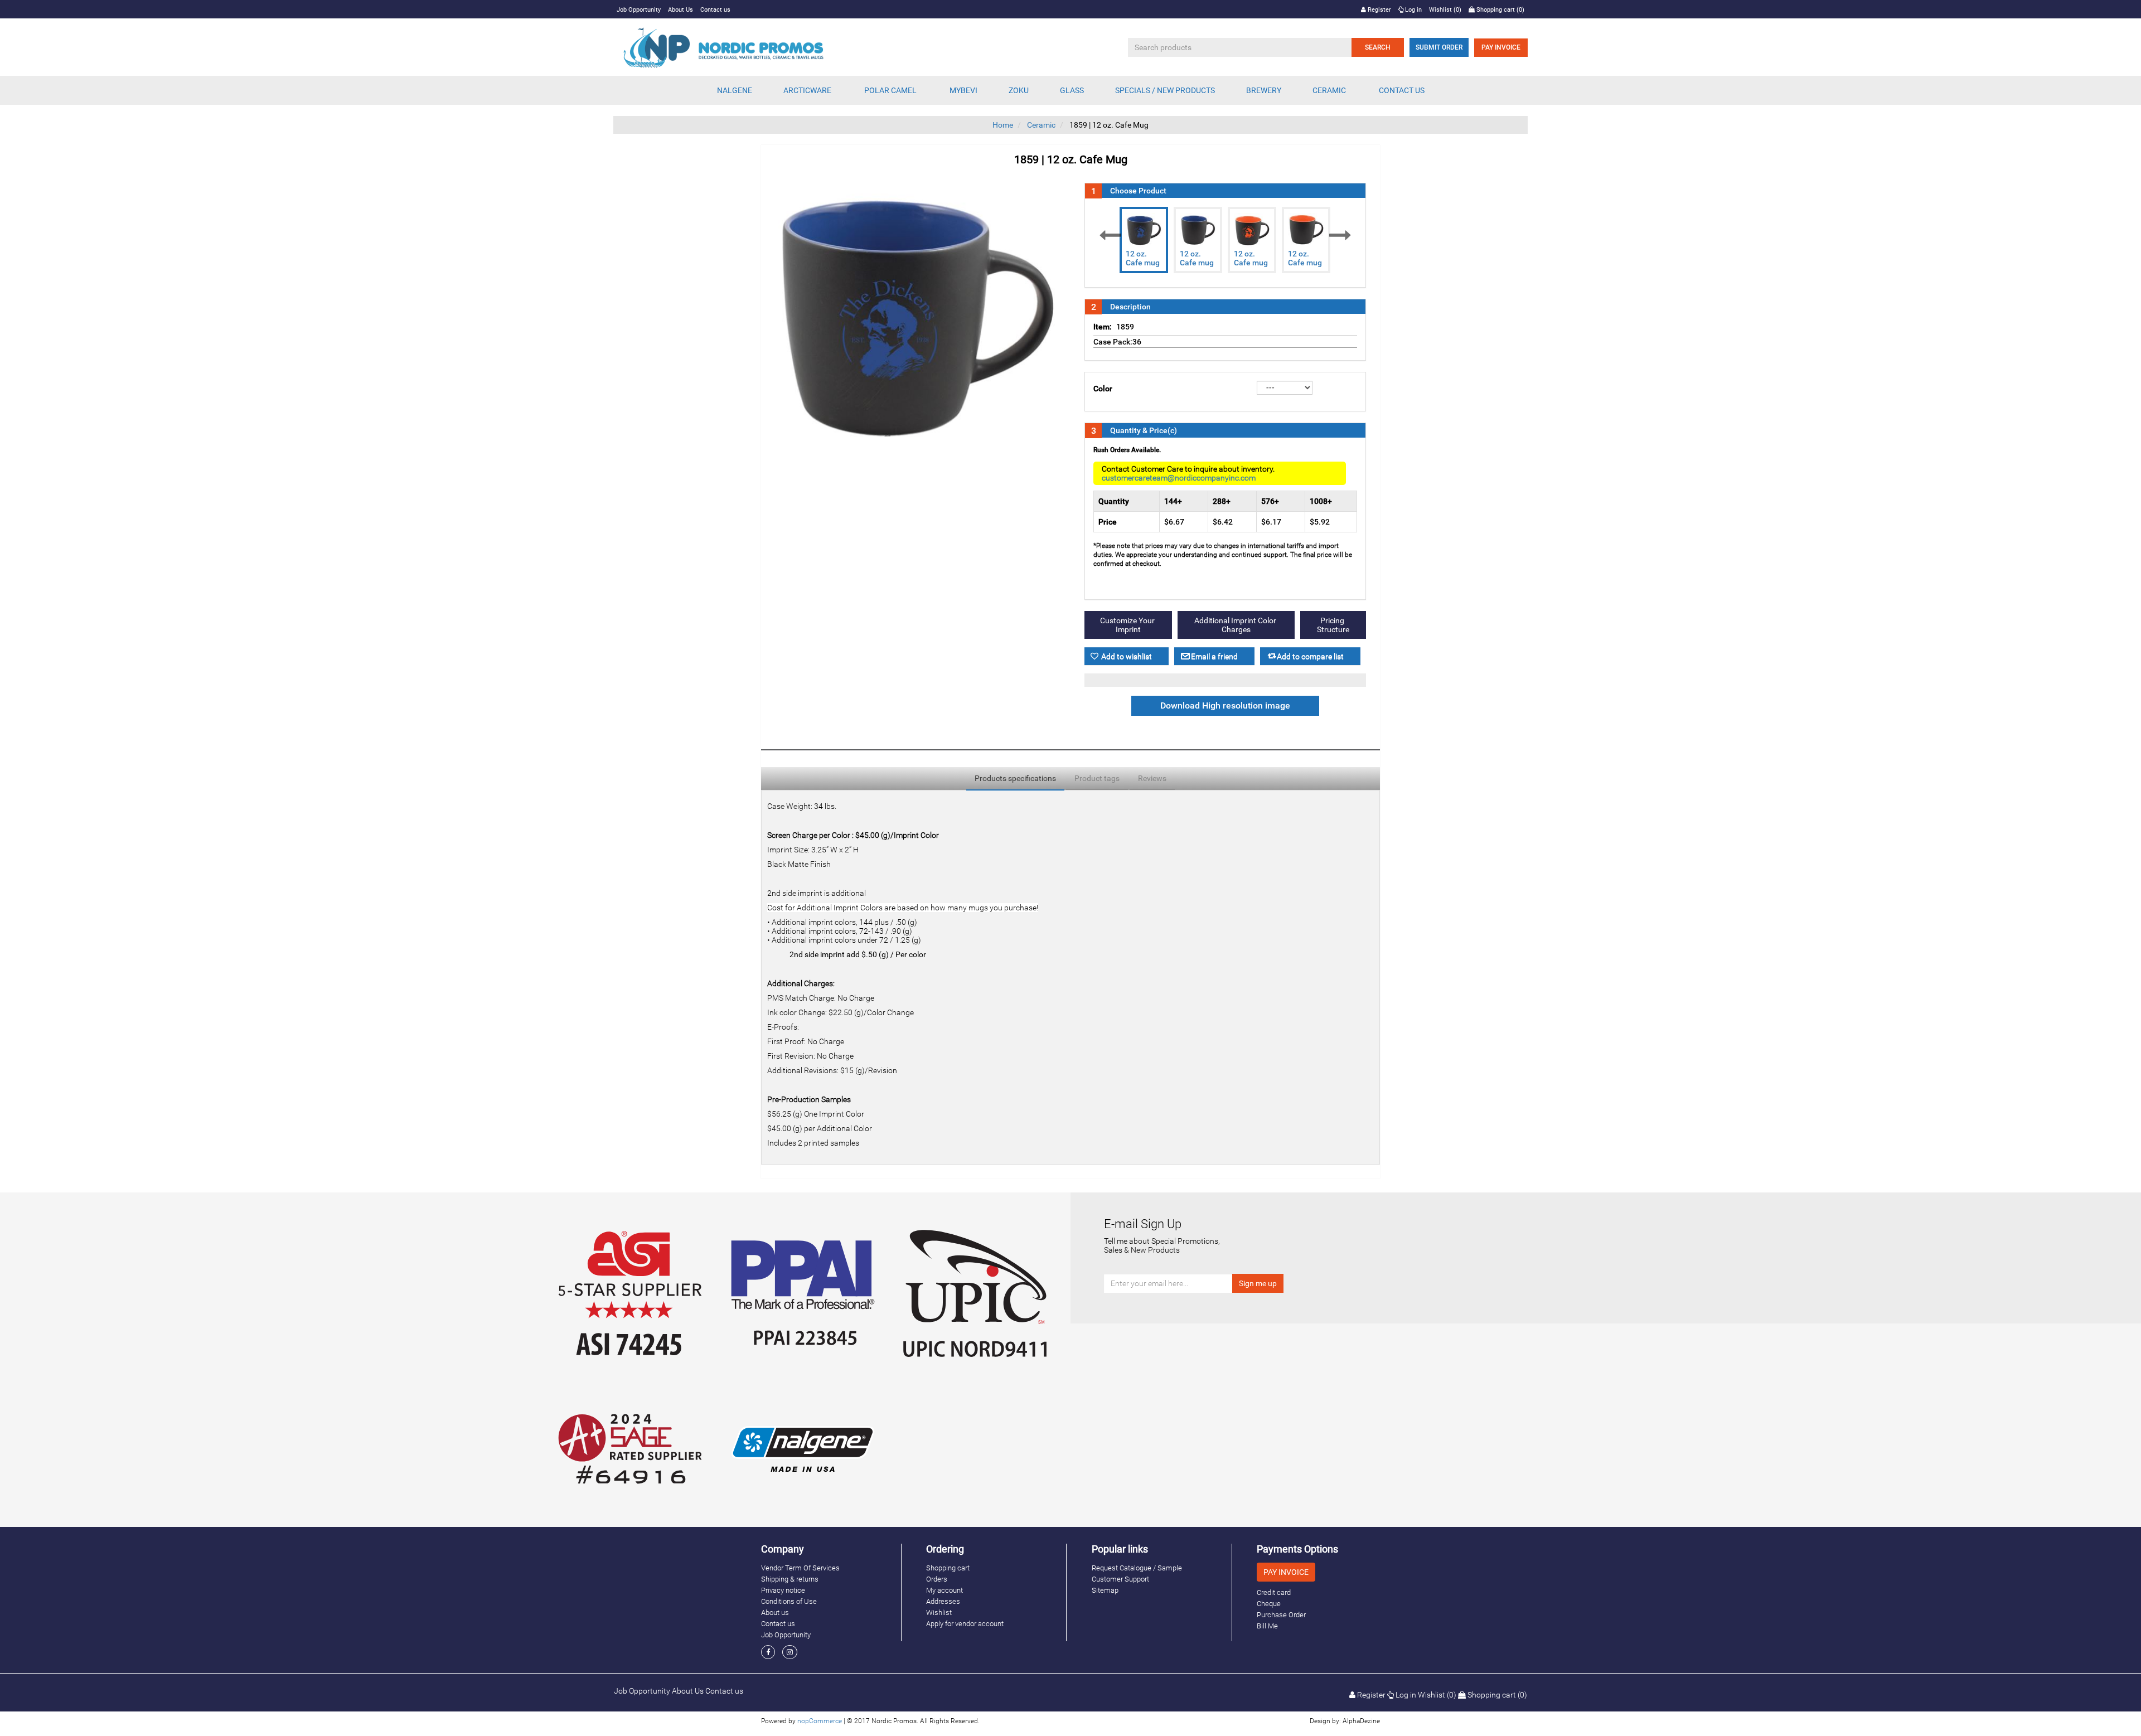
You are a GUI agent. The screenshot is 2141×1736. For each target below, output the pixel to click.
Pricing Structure (1333, 625)
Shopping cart (948, 1568)
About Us (680, 10)
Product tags (1097, 778)
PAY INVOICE (1501, 47)
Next (1340, 235)
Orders (937, 1579)
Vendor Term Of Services (800, 1568)
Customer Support (1120, 1579)
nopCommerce (820, 1721)
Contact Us (1402, 90)
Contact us (715, 10)
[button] (735, 90)
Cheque (1269, 1604)
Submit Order (1439, 47)
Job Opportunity (639, 10)
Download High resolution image (1225, 706)
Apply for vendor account (965, 1624)
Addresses (943, 1601)
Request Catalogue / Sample (1137, 1568)
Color (1103, 389)
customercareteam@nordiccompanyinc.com (1179, 478)
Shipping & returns (790, 1579)
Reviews (1152, 778)
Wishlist (939, 1613)
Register (1379, 10)
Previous (1110, 235)
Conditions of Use (789, 1601)
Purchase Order (1281, 1615)
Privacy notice (783, 1590)
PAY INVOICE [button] (1286, 1572)
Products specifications (1015, 778)
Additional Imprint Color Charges (1236, 625)
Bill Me (1267, 1626)
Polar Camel (890, 90)
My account (944, 1590)
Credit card (1274, 1592)
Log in (1413, 10)
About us (775, 1613)
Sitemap (1105, 1590)
